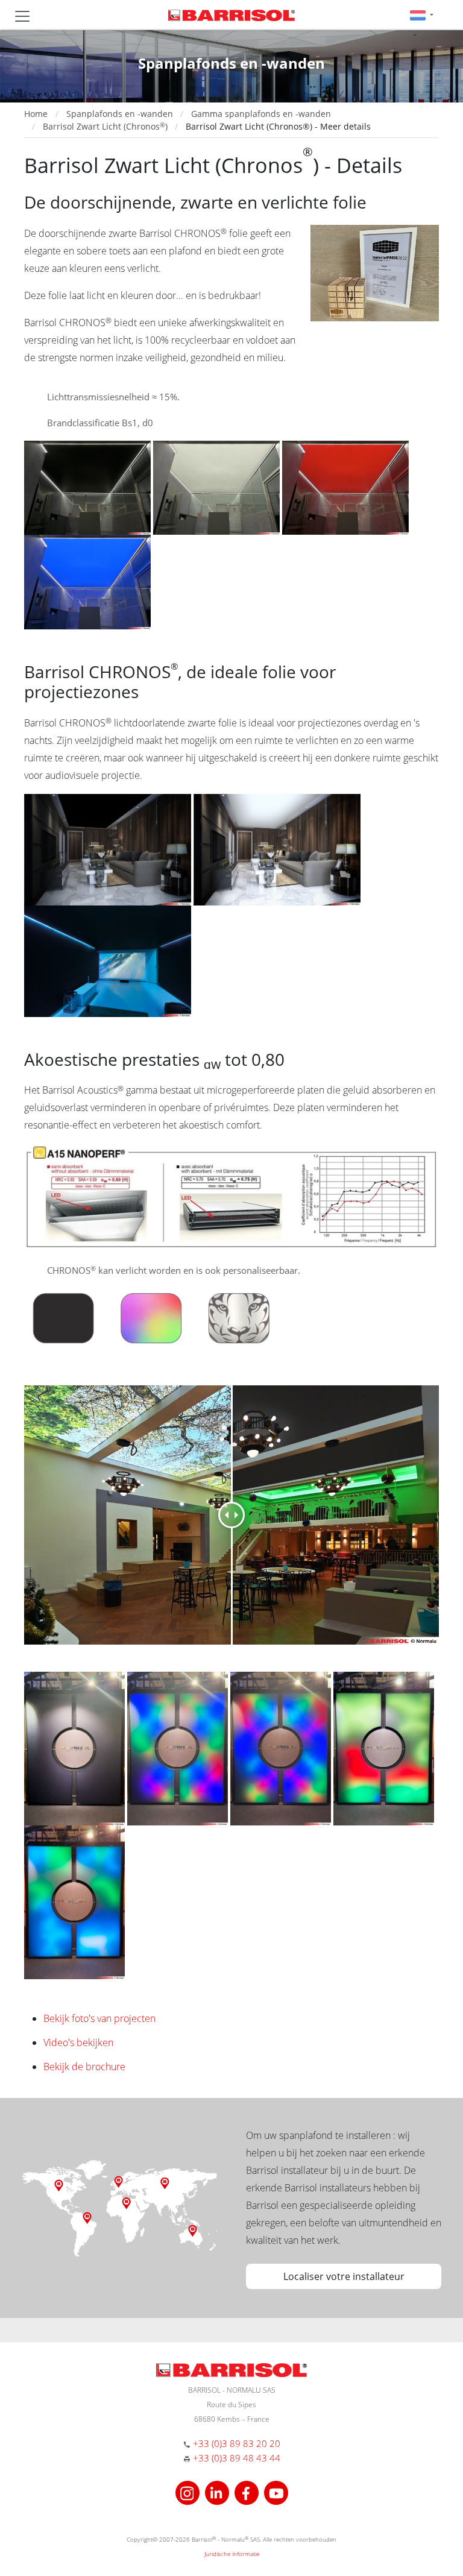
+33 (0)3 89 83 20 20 (237, 2443)
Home (36, 114)
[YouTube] (276, 2491)
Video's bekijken (78, 2042)
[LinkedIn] (219, 2491)
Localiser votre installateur (344, 2276)
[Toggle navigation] (22, 16)
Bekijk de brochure (84, 2067)
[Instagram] (189, 2491)
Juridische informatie (232, 2554)
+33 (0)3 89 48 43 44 (237, 2458)
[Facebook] (248, 2491)
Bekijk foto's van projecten (99, 2018)
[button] (422, 15)
